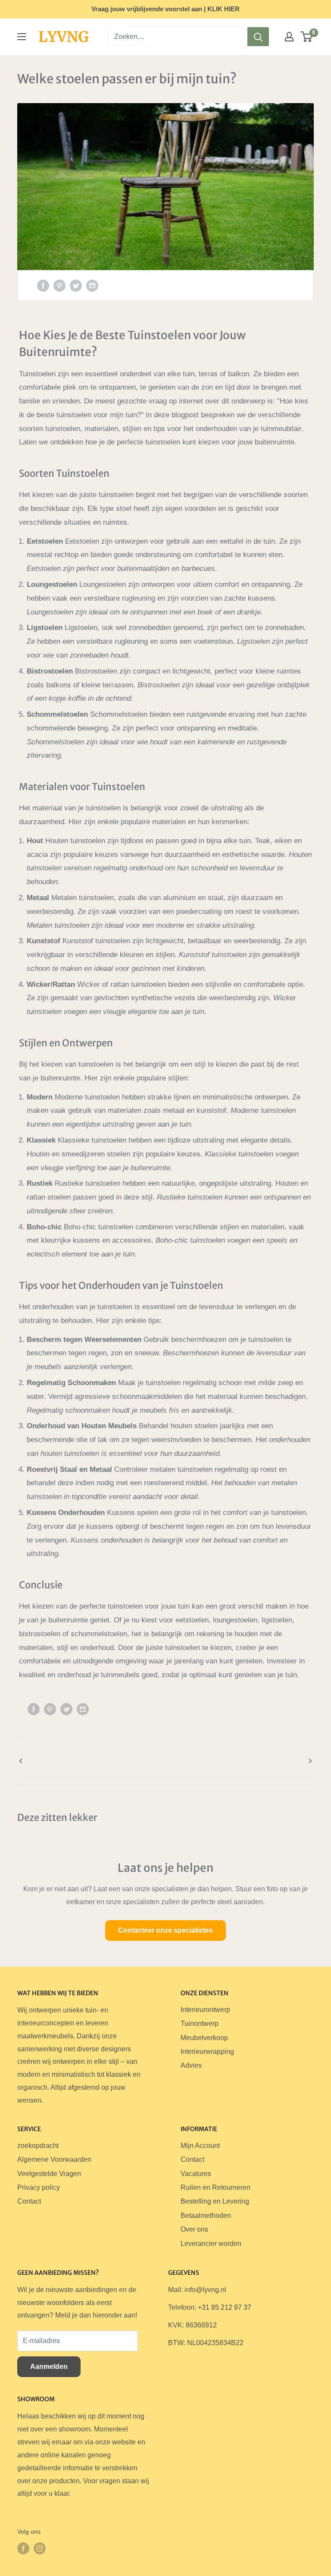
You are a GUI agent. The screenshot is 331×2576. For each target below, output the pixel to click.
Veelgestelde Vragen (49, 2174)
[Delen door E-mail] (92, 285)
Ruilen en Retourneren (215, 2187)
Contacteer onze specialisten (165, 1930)
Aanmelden (49, 2367)
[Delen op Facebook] (43, 285)
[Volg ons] (23, 2548)
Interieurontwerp (205, 2010)
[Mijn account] (289, 37)
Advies (191, 2065)
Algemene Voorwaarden (54, 2159)
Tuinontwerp (200, 2023)
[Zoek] (258, 37)
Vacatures (196, 2174)
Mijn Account (200, 2146)
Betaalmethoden (206, 2215)
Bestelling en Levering (215, 2201)
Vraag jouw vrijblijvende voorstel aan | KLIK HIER (165, 9)
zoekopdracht (38, 2146)
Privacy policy (39, 2187)
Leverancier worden (211, 2244)
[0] (307, 37)
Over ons (194, 2229)
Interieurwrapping (207, 2052)
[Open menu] (22, 37)
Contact (29, 2201)
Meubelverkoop (204, 2038)
